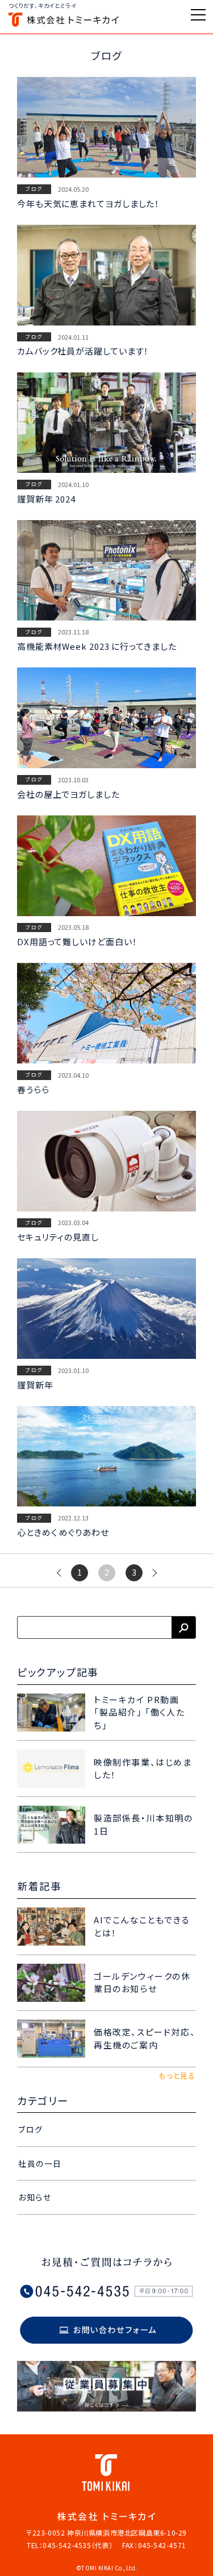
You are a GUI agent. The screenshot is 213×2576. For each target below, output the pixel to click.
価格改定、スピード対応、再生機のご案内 (145, 2038)
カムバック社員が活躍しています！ (83, 351)
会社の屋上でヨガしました (68, 794)
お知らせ (35, 2197)
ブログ (34, 189)
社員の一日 (40, 2163)
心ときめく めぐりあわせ (63, 1532)
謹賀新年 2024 (46, 499)
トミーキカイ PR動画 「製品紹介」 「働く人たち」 (139, 1712)
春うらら (33, 1089)
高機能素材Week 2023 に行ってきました (97, 646)
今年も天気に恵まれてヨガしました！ (88, 203)
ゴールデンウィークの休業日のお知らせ (142, 1983)
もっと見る (177, 2076)
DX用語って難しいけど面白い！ (77, 941)
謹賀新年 (35, 1385)
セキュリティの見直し (58, 1237)
